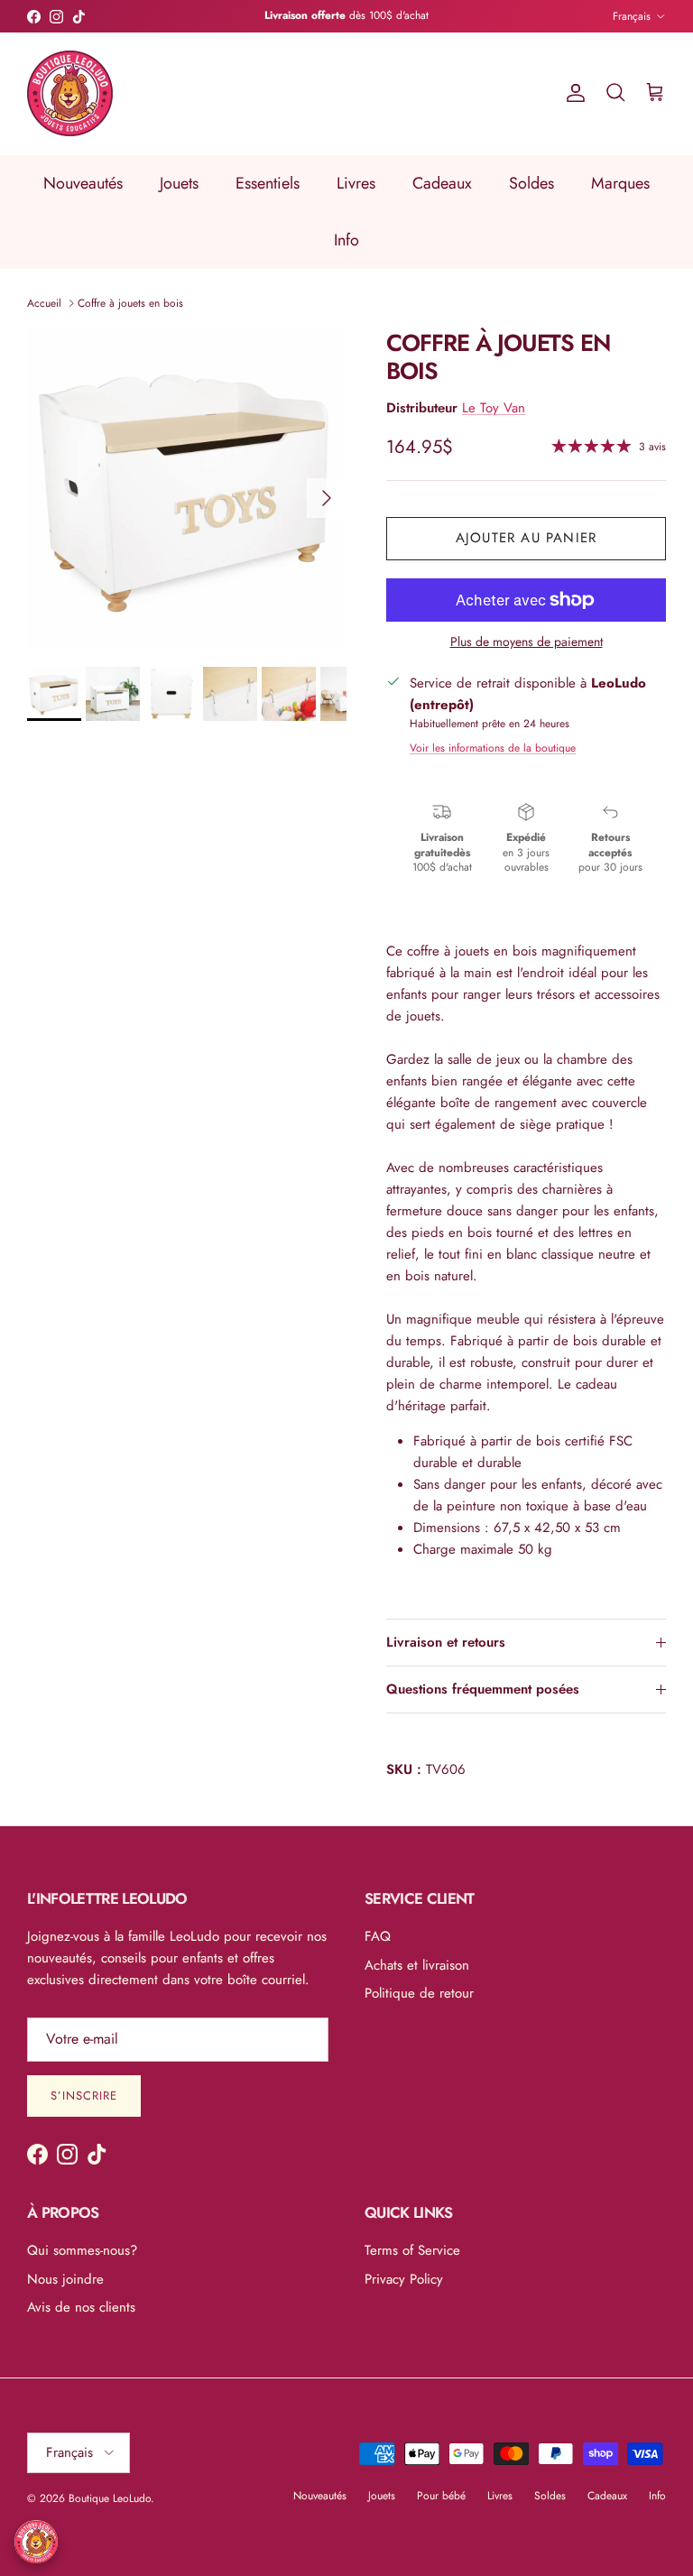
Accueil (44, 303)
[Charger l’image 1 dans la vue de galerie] (187, 489)
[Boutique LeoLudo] (70, 93)
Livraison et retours (446, 1642)
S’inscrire (84, 2096)
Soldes (531, 183)
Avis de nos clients (81, 2307)
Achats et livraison (417, 1965)
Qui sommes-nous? (82, 2250)
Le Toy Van (494, 408)
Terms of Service (412, 2250)
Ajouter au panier (526, 538)
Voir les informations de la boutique (493, 748)
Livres (356, 183)
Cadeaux (442, 183)
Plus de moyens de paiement (527, 642)
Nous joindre (65, 2279)
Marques (620, 183)
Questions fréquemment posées (483, 1689)
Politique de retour (419, 1993)
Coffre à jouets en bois (130, 303)
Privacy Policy (404, 2279)
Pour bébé (441, 2496)
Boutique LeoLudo (110, 2498)
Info (346, 240)
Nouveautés (83, 183)
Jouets (179, 183)
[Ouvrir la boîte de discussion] (36, 2542)
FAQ (378, 1936)
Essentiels (268, 183)
